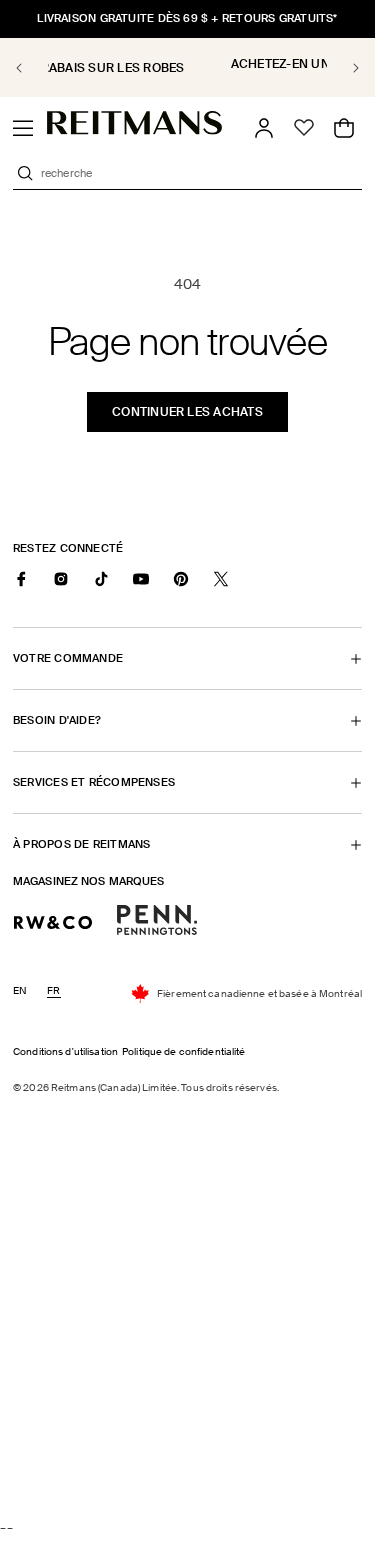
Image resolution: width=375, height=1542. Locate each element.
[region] (187, 67)
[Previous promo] (30, 68)
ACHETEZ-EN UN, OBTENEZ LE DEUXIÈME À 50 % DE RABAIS (198, 71)
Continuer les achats (187, 412)
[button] (23, 128)
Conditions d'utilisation (65, 1051)
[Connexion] (264, 128)
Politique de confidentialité (184, 1051)
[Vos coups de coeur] (304, 128)
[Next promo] (344, 68)
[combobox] (199, 173)
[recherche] (25, 173)
